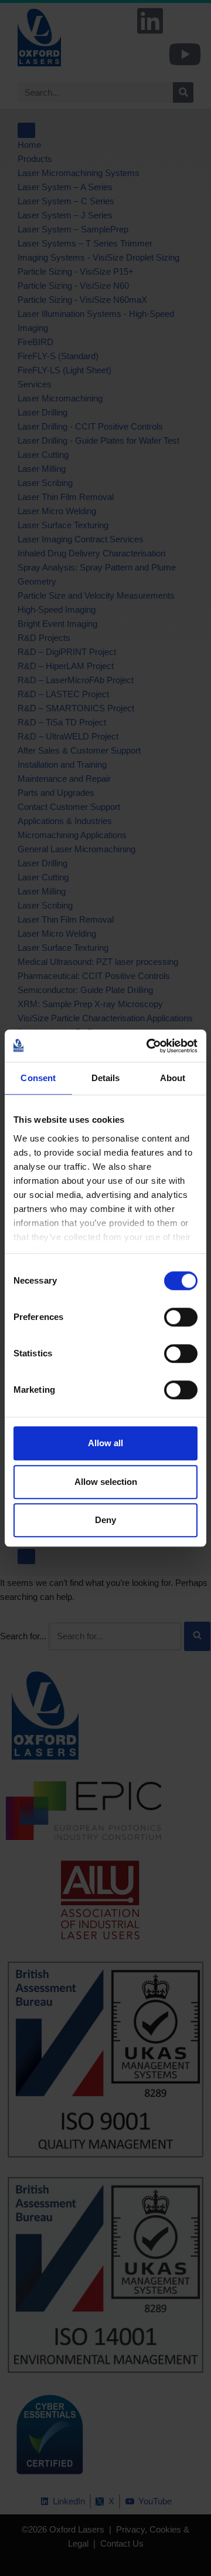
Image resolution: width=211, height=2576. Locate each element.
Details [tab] (106, 1078)
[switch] (181, 1317)
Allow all (105, 1443)
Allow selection (106, 1482)
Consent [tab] (38, 1078)
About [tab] (173, 1078)
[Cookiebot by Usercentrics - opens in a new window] (149, 1046)
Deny (105, 1520)
